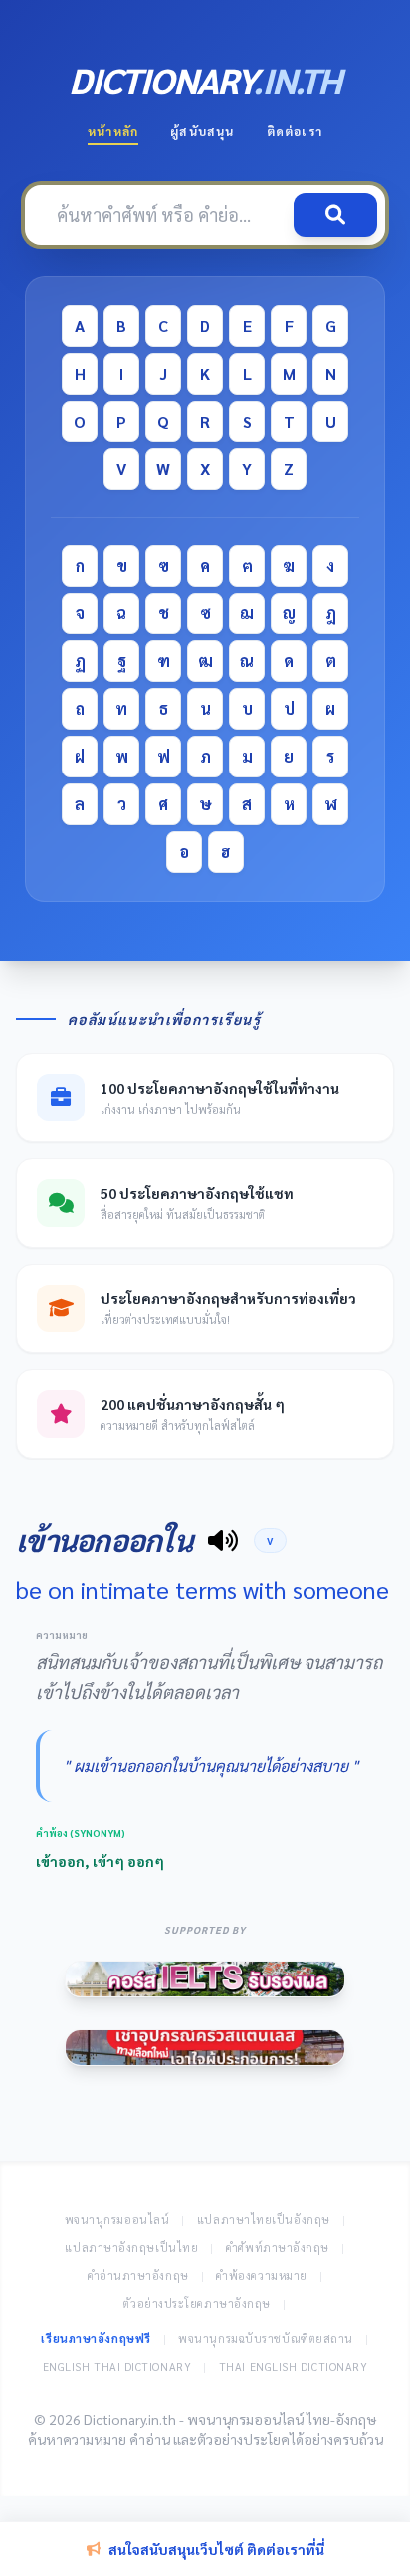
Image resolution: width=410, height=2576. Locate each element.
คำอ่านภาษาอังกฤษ (138, 2275)
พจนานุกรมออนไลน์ (117, 2220)
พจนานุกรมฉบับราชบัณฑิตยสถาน (266, 2339)
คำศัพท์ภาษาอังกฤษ (278, 2247)
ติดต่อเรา (295, 131)
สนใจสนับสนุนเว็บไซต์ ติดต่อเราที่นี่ (216, 2549)
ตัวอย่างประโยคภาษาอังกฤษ (197, 2303)
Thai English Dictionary (294, 2367)
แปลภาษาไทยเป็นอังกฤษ (264, 2220)
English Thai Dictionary (117, 2367)
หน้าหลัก (113, 131)
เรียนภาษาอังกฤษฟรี (96, 2339)
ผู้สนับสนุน (202, 131)
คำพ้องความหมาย (262, 2275)
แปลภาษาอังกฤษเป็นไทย (131, 2247)
